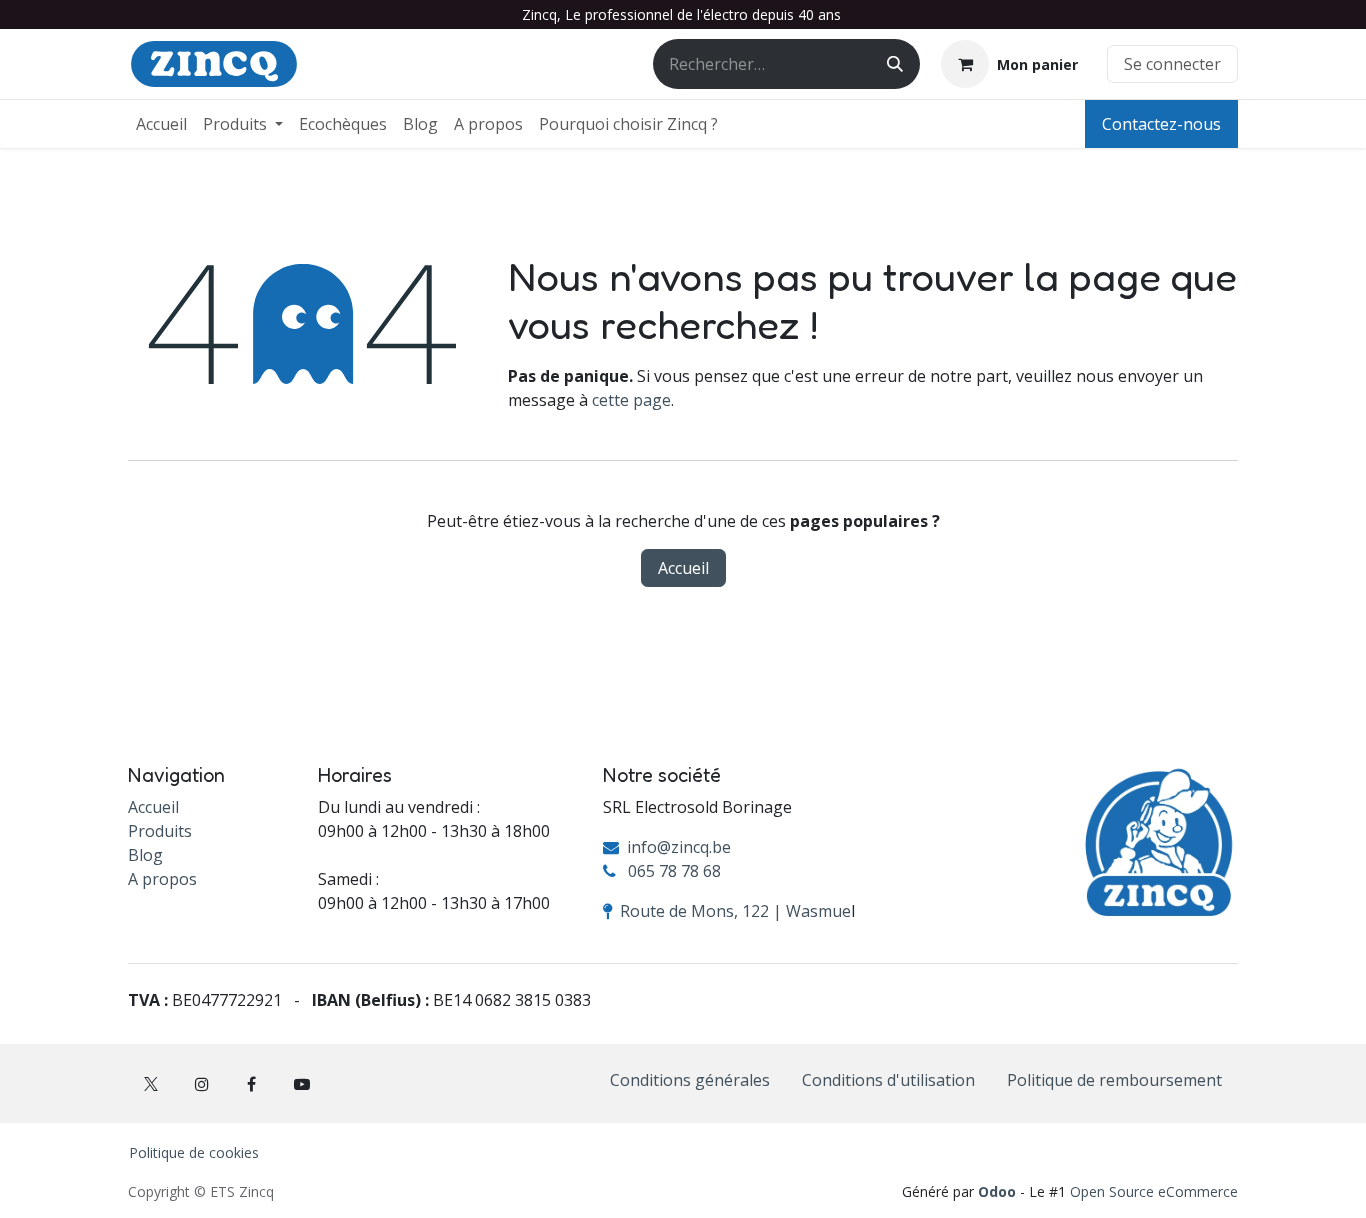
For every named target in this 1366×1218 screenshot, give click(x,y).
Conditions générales (690, 1080)
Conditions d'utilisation (888, 1080)
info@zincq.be (679, 847)
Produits (160, 831)
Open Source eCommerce (1154, 1191)
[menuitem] (161, 124)
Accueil (683, 568)
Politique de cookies (194, 1152)
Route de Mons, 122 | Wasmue (735, 911)
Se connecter (1172, 64)
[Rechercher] (895, 64)
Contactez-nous (1161, 124)
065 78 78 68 (674, 871)
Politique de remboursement (1114, 1080)
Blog (145, 855)
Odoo (999, 1191)
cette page (631, 400)
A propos (162, 879)
